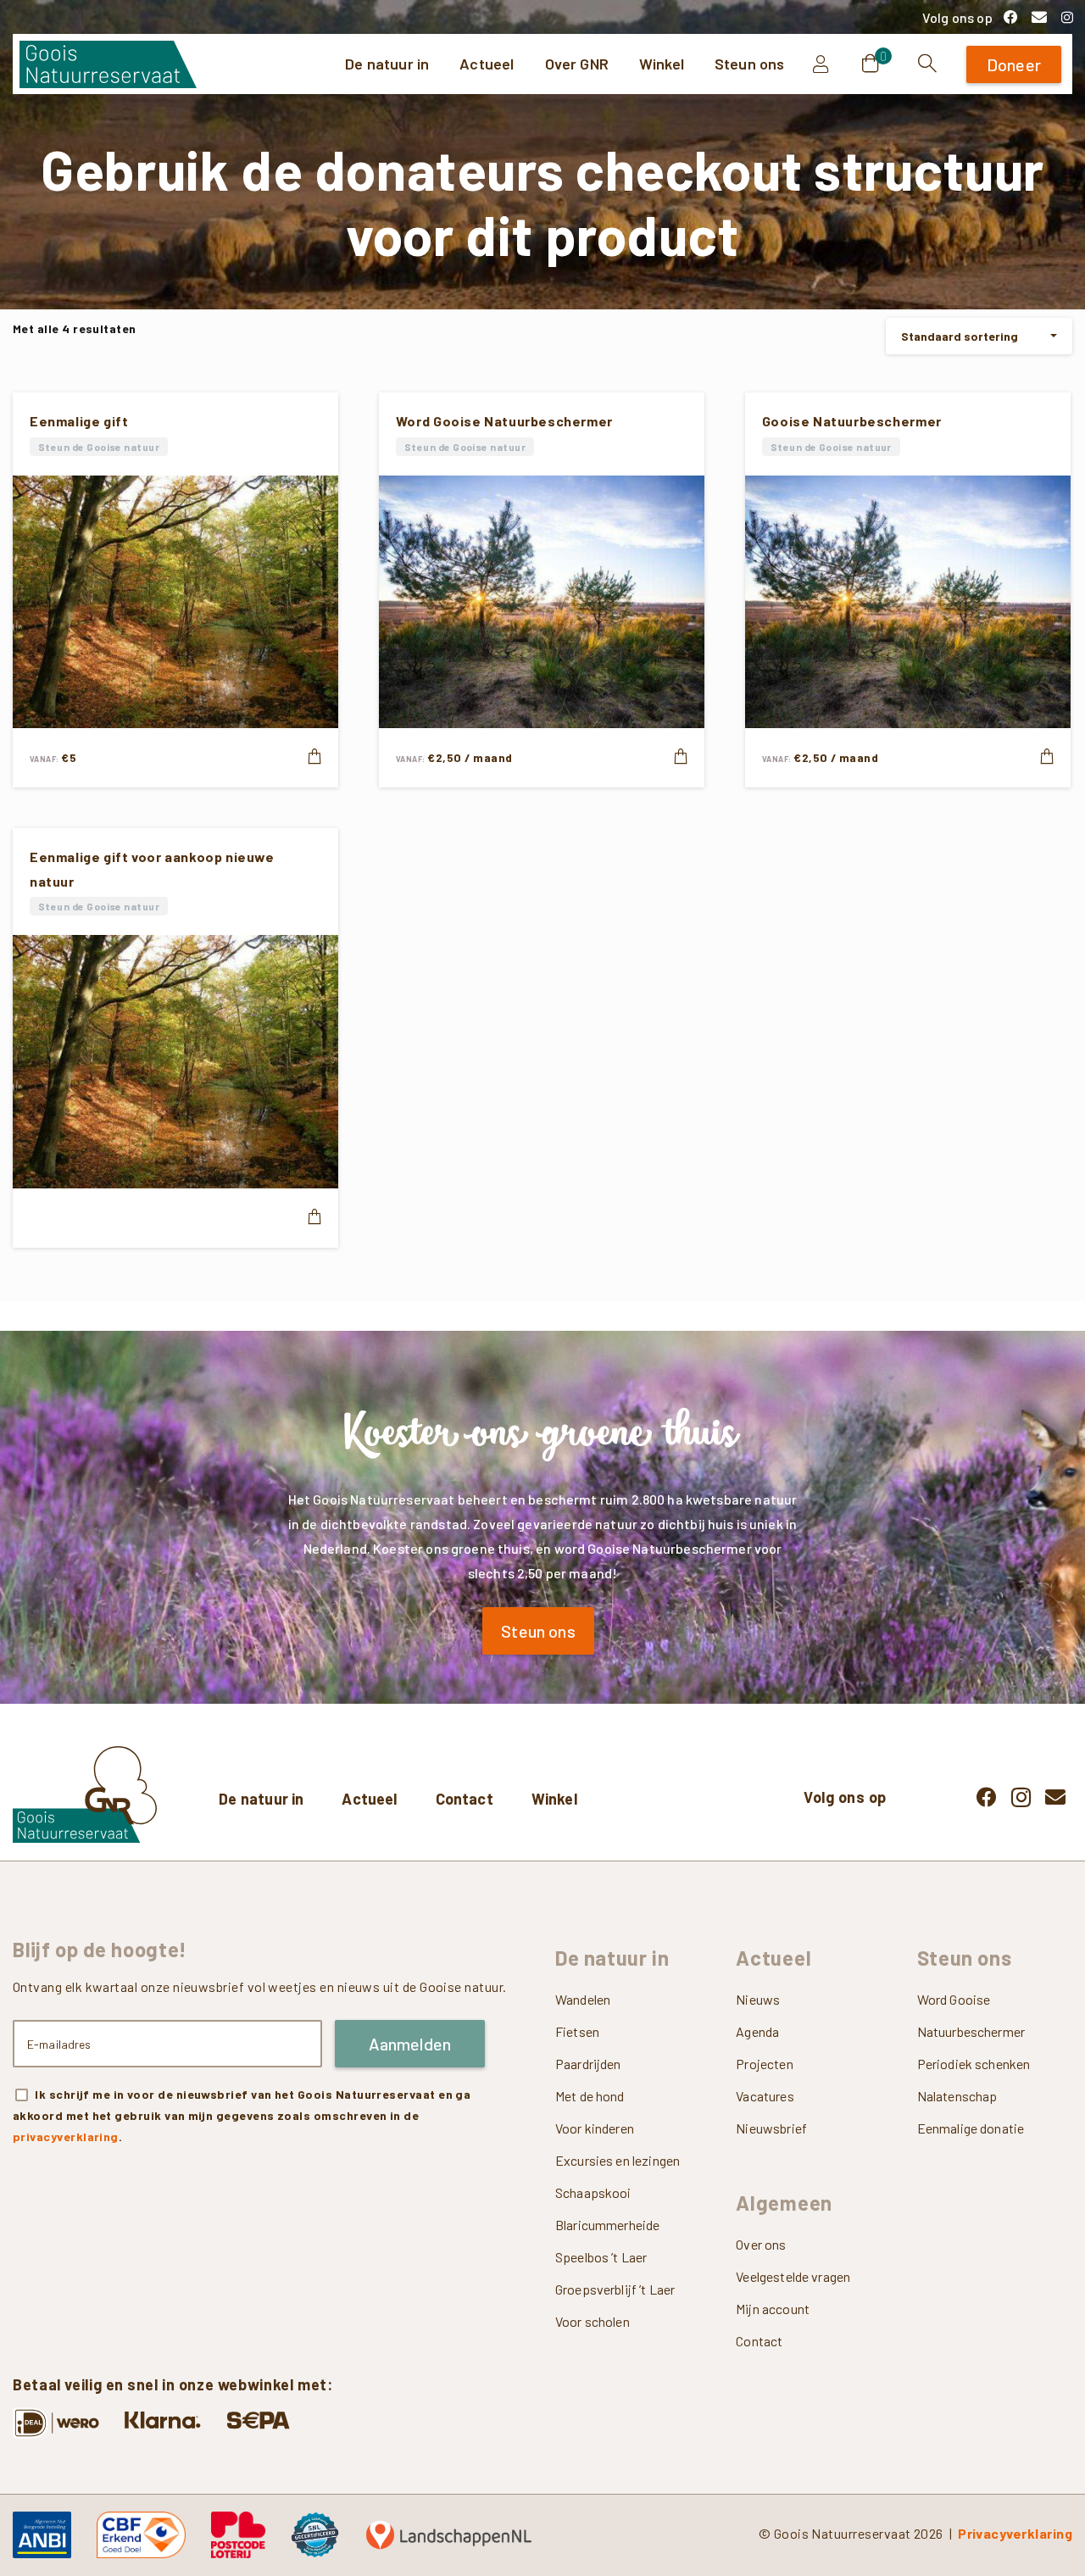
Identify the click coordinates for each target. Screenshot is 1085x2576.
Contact (465, 1799)
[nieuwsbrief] (1039, 17)
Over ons (761, 2244)
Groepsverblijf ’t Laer (615, 2289)
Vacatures (765, 2096)
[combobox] (979, 336)
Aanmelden (410, 2044)
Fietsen (577, 2031)
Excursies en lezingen (618, 2160)
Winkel (554, 1799)
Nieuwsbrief (771, 2128)
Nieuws (758, 1999)
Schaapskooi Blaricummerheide (607, 2209)
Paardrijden (588, 2064)
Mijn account (773, 2309)
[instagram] (1067, 17)
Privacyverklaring (1015, 2533)
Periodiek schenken (974, 2064)
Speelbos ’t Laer (601, 2257)
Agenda (757, 2031)
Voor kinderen (595, 2128)
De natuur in (261, 1799)
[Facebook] (1010, 17)
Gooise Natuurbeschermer (852, 421)
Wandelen (583, 1999)
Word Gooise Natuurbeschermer (504, 421)
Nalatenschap (957, 2096)
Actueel (369, 1799)
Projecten (764, 2064)
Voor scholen (593, 2321)
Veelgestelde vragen (793, 2276)
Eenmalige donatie (971, 2128)
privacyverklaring (66, 2136)
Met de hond (590, 2096)
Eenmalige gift (79, 421)
